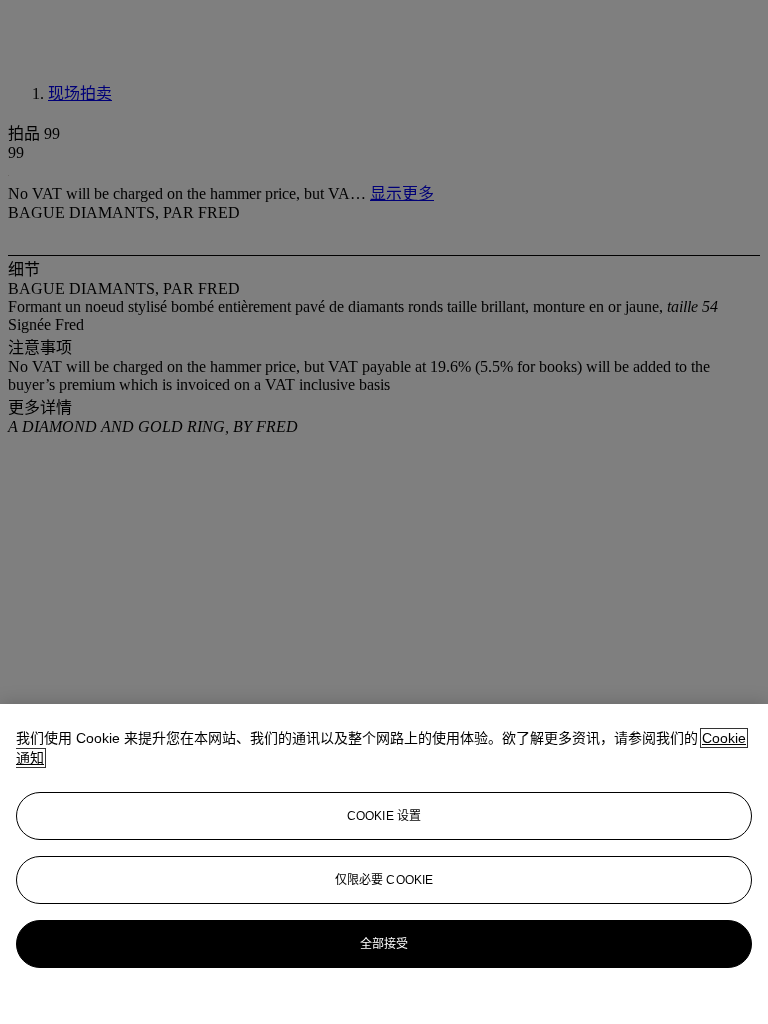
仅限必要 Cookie (384, 880)
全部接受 (384, 944)
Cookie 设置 (384, 816)
